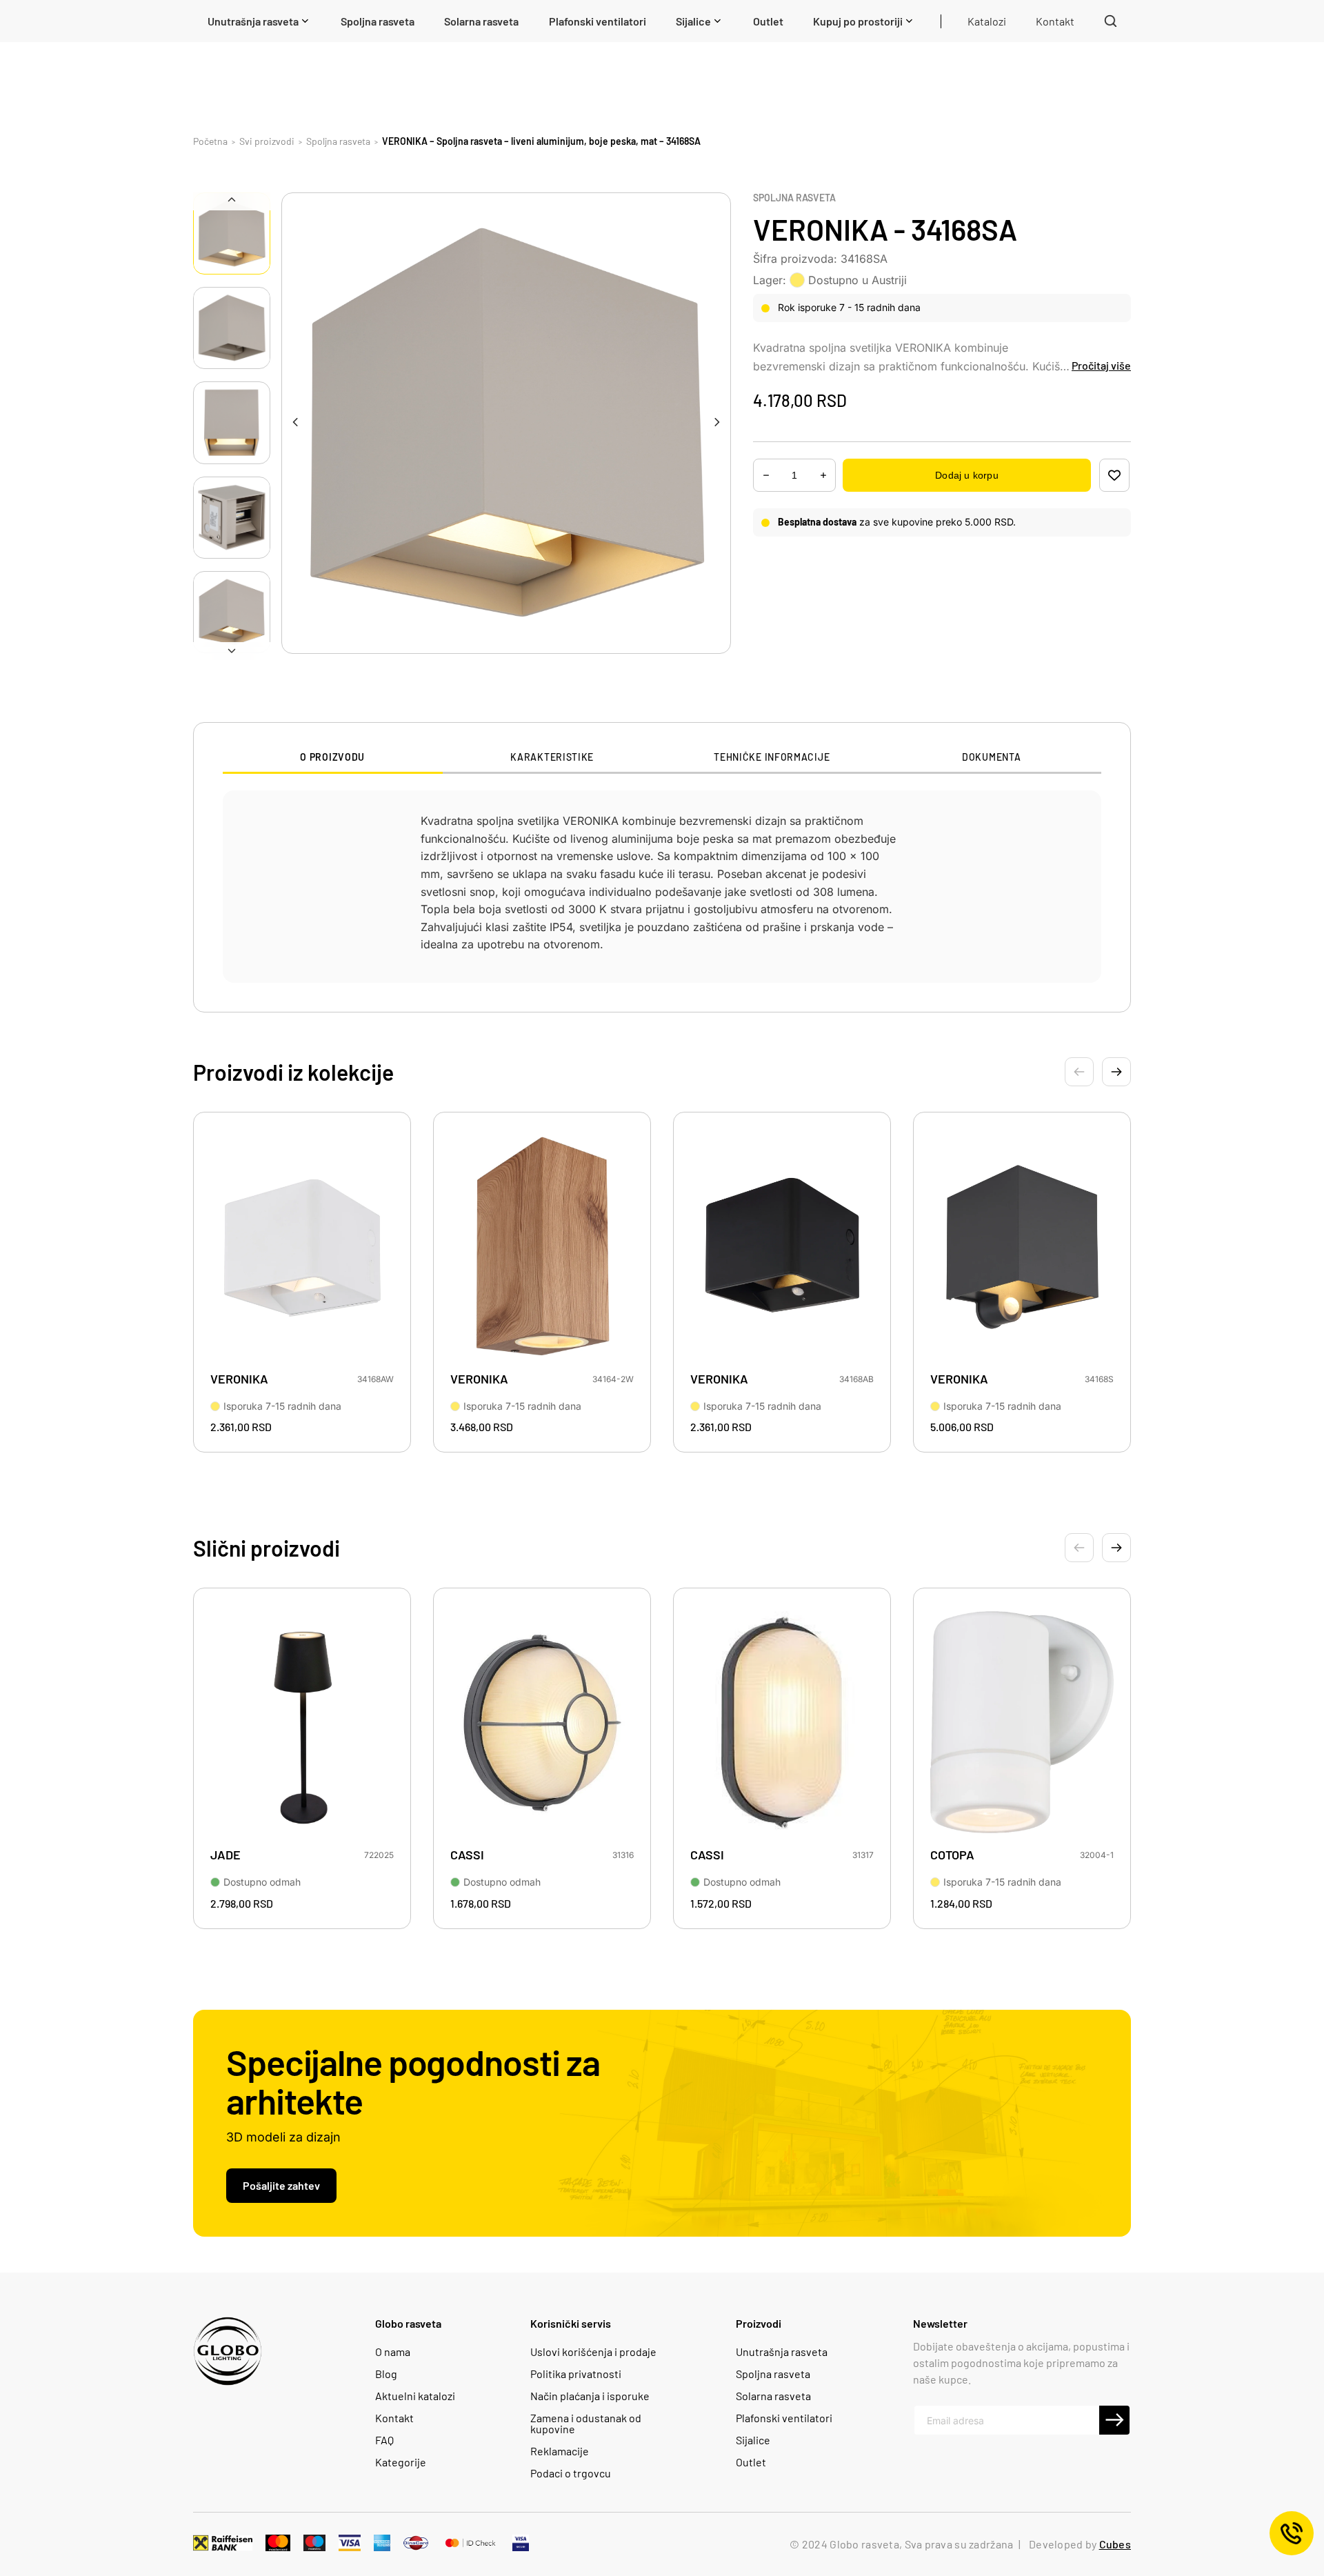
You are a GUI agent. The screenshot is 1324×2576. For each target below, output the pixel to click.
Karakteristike (552, 757)
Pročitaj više (1101, 365)
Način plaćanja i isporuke (590, 2396)
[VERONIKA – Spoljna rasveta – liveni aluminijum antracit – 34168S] (1022, 1246)
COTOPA (952, 1855)
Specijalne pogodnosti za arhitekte (413, 2081)
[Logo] (228, 2351)
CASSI (467, 1855)
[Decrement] (823, 476)
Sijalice (753, 2440)
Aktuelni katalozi (415, 2396)
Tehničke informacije (772, 757)
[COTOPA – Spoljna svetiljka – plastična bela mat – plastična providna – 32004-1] (1022, 1722)
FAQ (384, 2440)
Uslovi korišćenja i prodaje (593, 2352)
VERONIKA (239, 1379)
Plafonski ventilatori (784, 2418)
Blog (386, 2374)
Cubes (1115, 2544)
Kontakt (394, 2418)
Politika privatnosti (576, 2374)
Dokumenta (991, 757)
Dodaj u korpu (966, 475)
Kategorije (401, 2462)
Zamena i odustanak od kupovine (586, 2424)
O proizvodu (332, 757)
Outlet (751, 2462)
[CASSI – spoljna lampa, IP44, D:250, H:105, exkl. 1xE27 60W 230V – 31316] (542, 1722)
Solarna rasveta (773, 2396)
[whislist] (1114, 475)
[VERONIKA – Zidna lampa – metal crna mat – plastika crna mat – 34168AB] (782, 1246)
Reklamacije (560, 2451)
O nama (393, 2352)
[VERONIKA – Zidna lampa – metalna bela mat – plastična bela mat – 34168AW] (302, 1246)
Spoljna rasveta (794, 198)
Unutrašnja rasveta (782, 2352)
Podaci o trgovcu (571, 2473)
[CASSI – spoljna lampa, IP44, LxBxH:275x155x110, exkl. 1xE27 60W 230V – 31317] (782, 1722)
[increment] (766, 476)
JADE (225, 1855)
